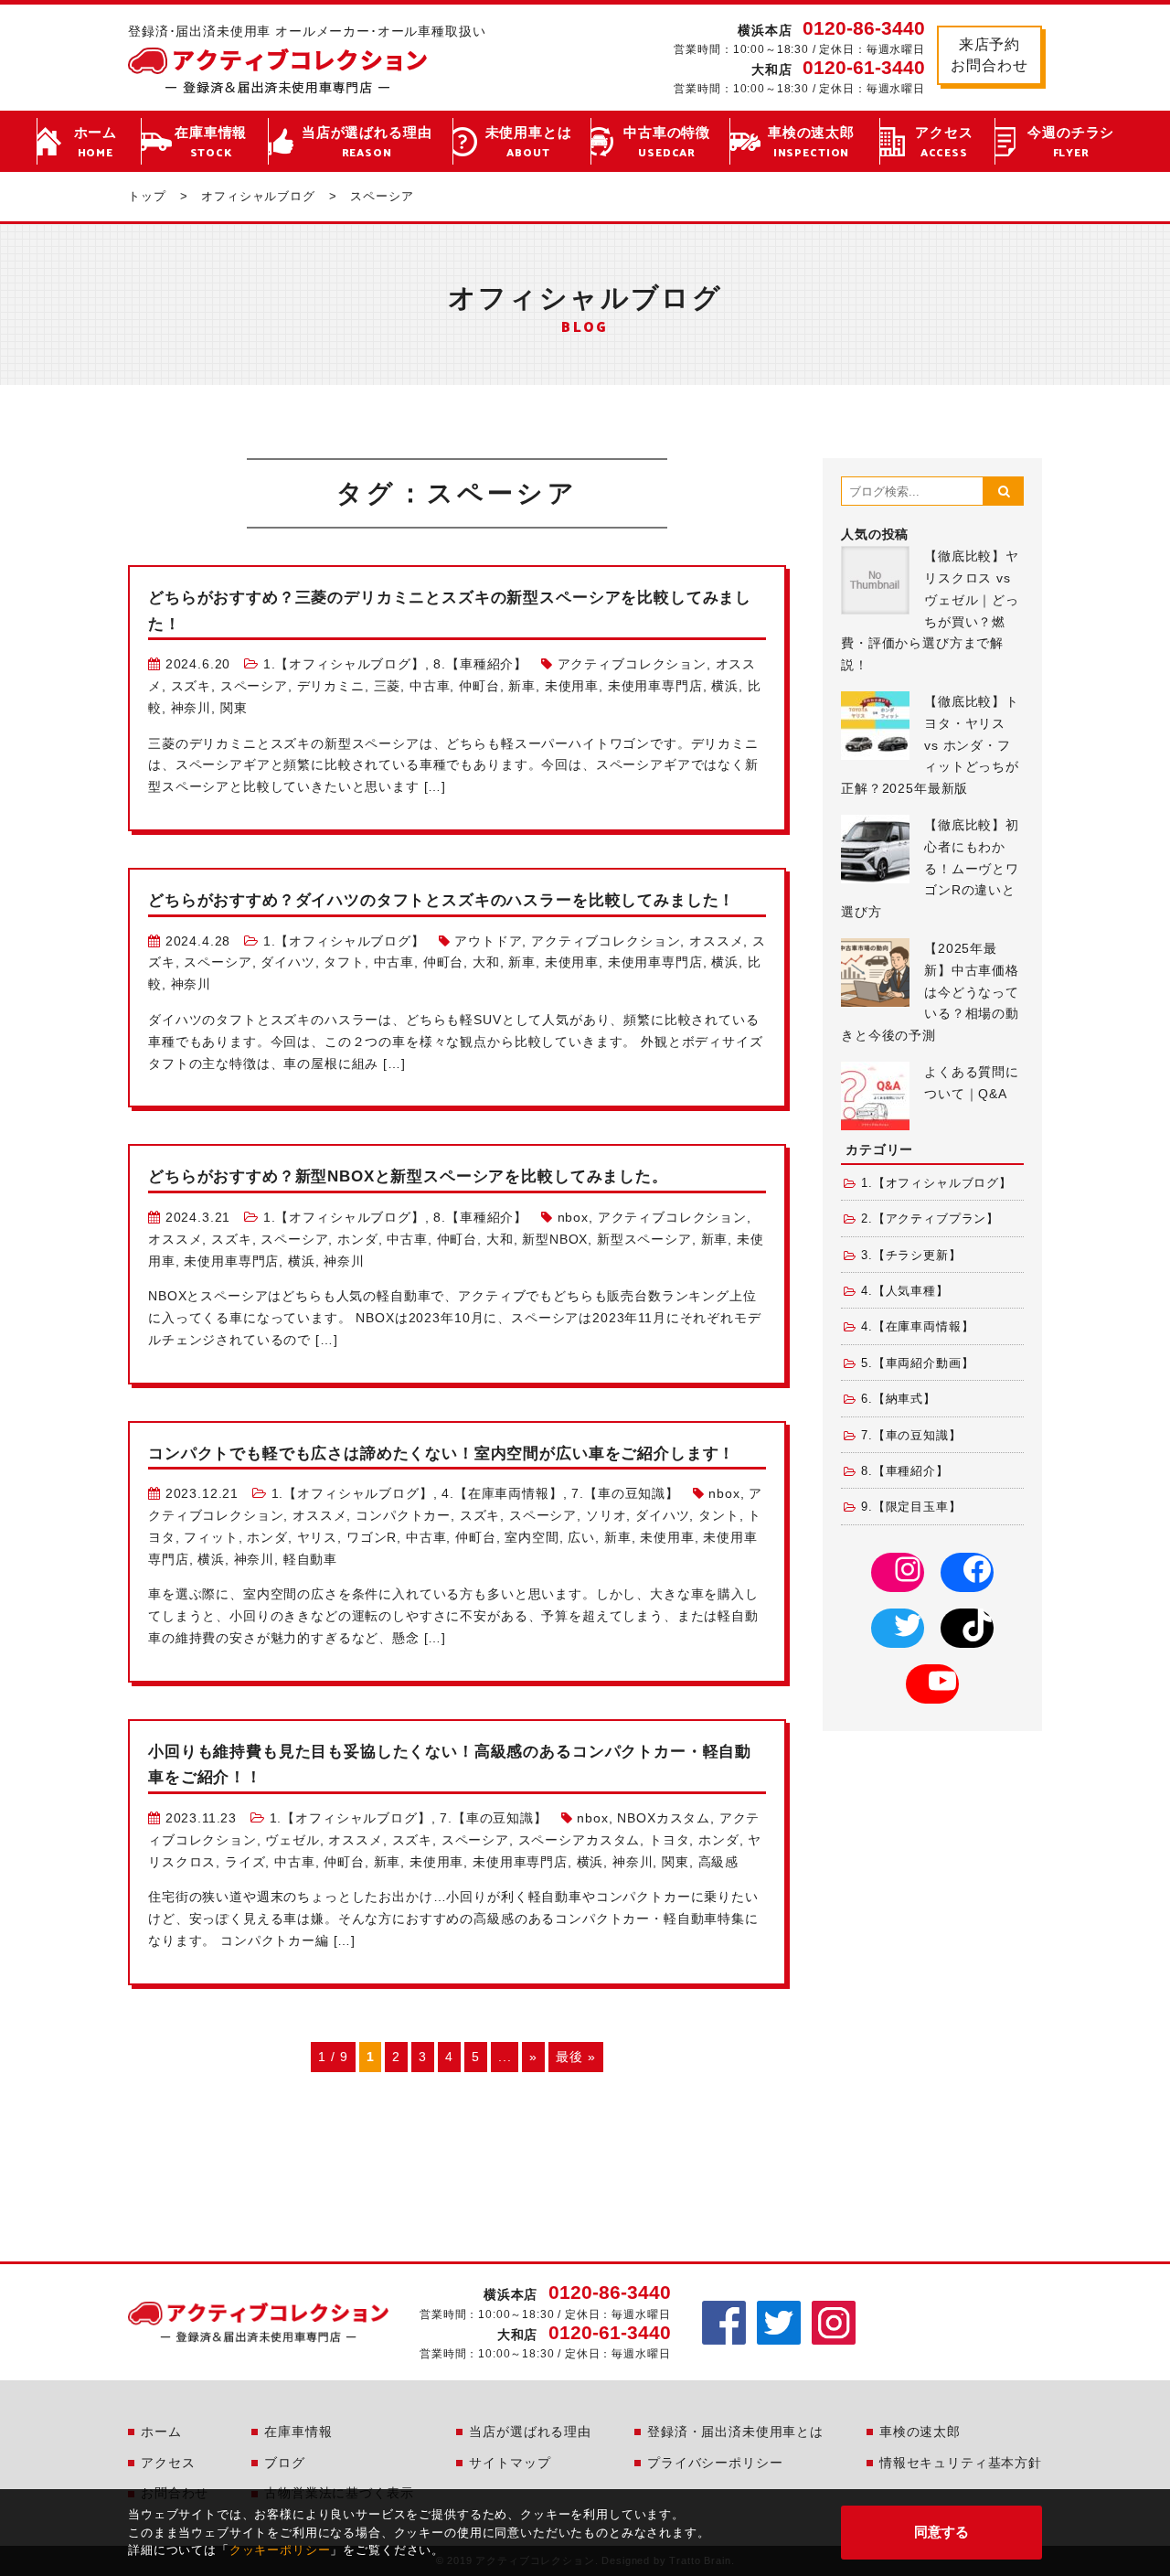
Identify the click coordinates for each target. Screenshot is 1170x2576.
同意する (941, 2532)
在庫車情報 (211, 143)
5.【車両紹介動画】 (917, 1363)
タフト (344, 962)
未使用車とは (529, 143)
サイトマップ (510, 2463)
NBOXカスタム (664, 1818)
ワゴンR (372, 1537)
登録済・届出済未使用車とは (735, 2432)
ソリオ (606, 1515)
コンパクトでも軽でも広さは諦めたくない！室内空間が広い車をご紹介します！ (441, 1454)
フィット (211, 1537)
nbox (573, 1217)
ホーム (96, 143)
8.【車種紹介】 (480, 664)
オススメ (716, 941)
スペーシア (254, 686)
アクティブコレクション (632, 664)
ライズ (245, 1862)
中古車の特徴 (667, 143)
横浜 (725, 686)
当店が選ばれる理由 (367, 143)
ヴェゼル (292, 1840)
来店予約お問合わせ (989, 54)
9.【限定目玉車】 (911, 1507)
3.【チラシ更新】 (911, 1256)
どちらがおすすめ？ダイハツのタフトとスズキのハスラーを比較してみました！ (441, 900)
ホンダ (358, 1239)
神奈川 (191, 708)
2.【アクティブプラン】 (930, 1219)
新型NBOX (555, 1239)
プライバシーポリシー (715, 2463)
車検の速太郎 (811, 143)
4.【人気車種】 (905, 1291)
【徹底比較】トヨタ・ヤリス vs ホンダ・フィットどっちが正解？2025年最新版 (930, 745)
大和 (486, 962)
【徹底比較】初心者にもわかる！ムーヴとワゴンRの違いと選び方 (930, 868)
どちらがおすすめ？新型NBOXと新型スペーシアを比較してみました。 (408, 1176)
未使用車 (572, 686)
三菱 (388, 686)
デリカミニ (331, 686)
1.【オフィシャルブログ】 (344, 664)
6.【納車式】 (899, 1399)
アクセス (944, 143)
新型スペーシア (644, 1239)
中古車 (430, 686)
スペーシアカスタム (580, 1840)
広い (581, 1537)
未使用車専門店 (655, 686)
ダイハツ (287, 962)
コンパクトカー (403, 1515)
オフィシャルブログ (258, 196)
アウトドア (488, 941)
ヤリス (318, 1537)
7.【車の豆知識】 (625, 1493)
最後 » (575, 2057)
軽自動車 (310, 1559)
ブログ (285, 2463)
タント (719, 1515)
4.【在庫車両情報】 (502, 1493)
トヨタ (670, 1840)
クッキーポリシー (280, 2550)
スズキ (191, 686)
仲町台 (479, 686)
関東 (234, 708)
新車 (522, 686)
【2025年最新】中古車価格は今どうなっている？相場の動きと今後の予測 (930, 992)
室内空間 (532, 1537)
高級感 (719, 1862)
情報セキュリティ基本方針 (961, 2463)
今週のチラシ (1071, 143)
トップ (147, 196)
